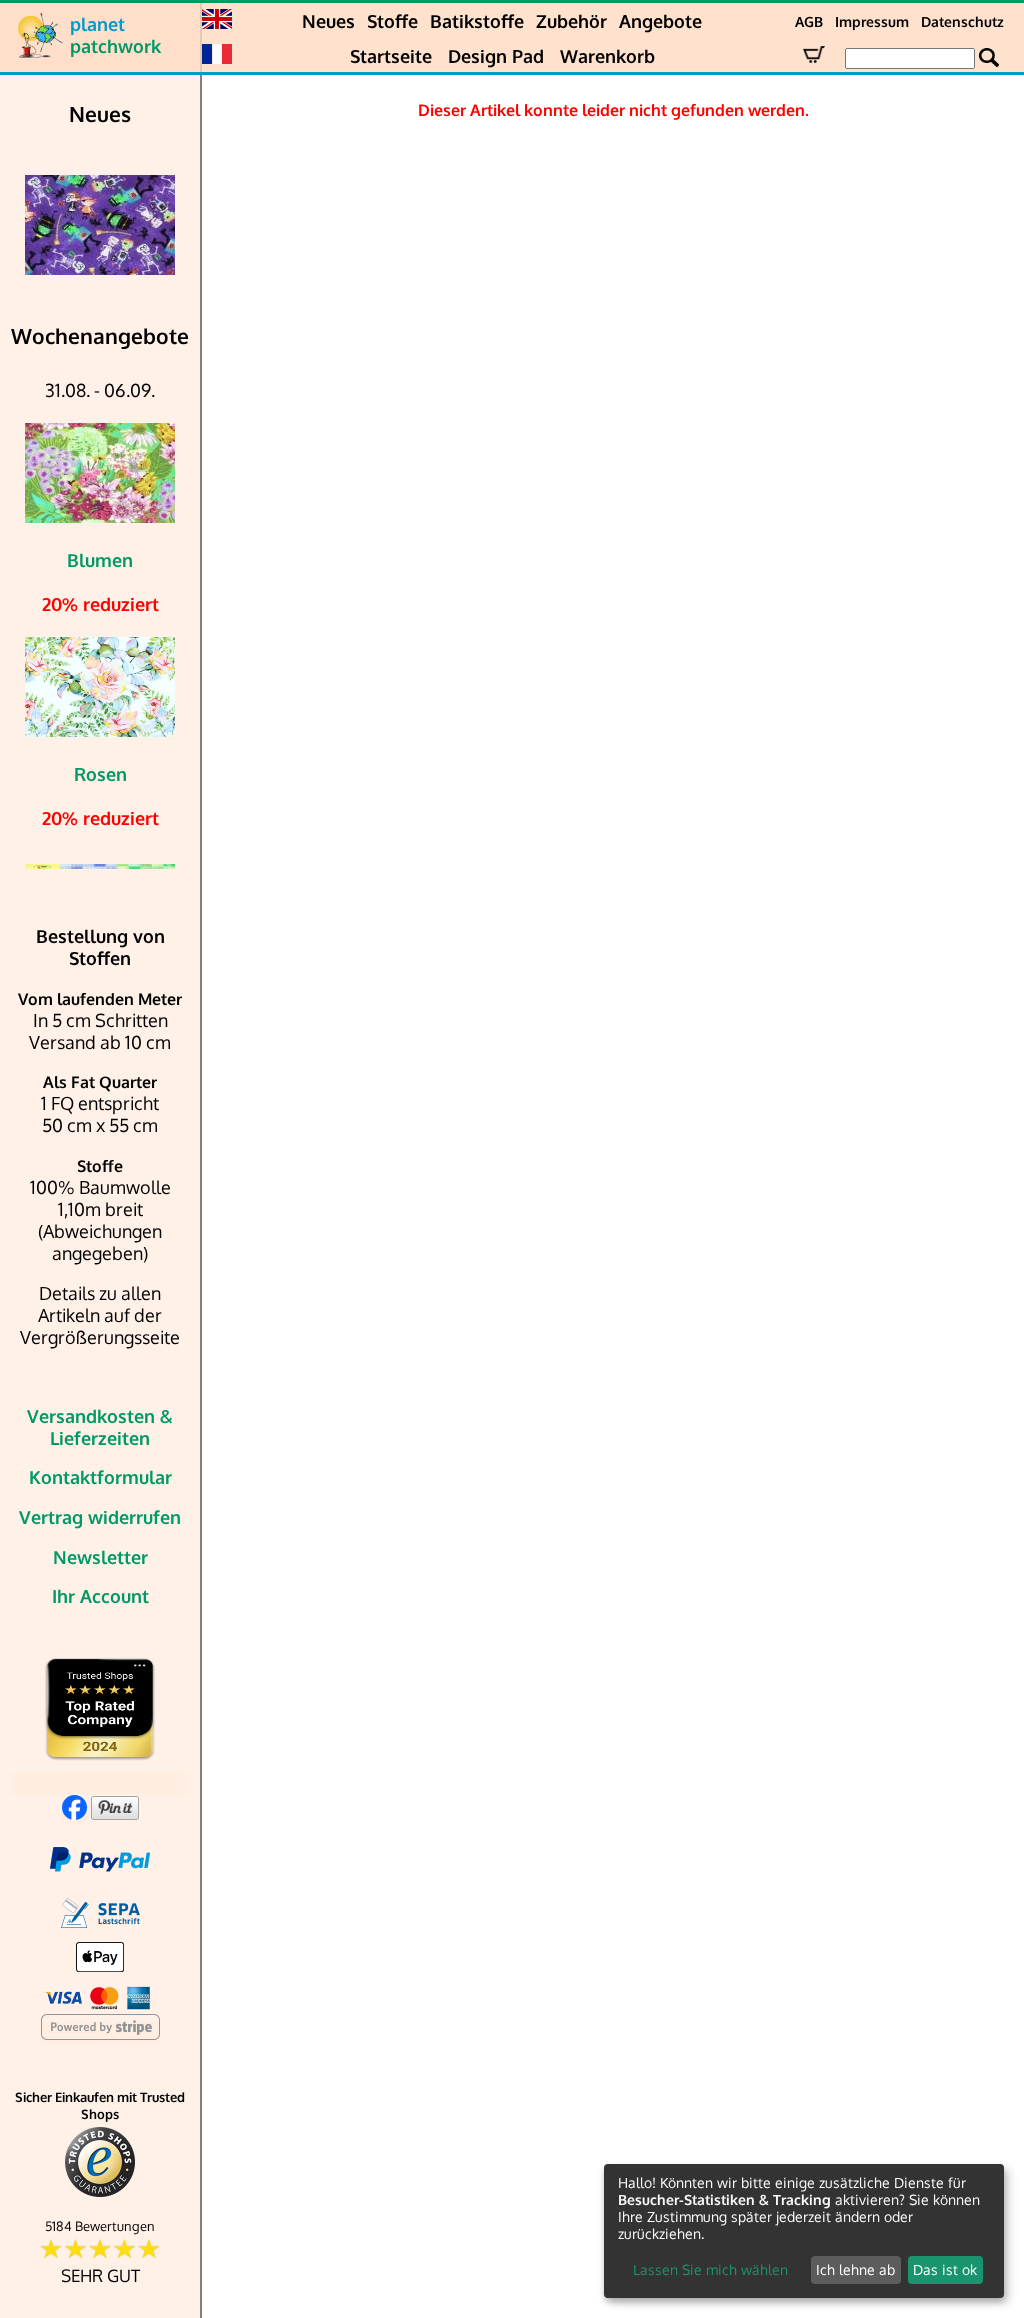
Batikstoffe (477, 21)
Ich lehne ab (855, 2269)
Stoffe (392, 21)
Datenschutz (962, 21)
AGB (809, 21)
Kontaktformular (100, 1477)
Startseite (391, 56)
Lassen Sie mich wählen (710, 2269)
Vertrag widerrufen (100, 1517)
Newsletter (100, 1557)
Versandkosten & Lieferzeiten (100, 1427)
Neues (328, 21)
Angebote (660, 21)
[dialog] (804, 2231)
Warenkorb (607, 56)
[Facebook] (74, 1813)
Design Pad (496, 56)
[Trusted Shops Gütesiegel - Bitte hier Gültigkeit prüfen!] (100, 2192)
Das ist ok (945, 2269)
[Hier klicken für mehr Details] (100, 225)
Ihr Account (100, 1596)
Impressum (872, 21)
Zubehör (571, 21)
